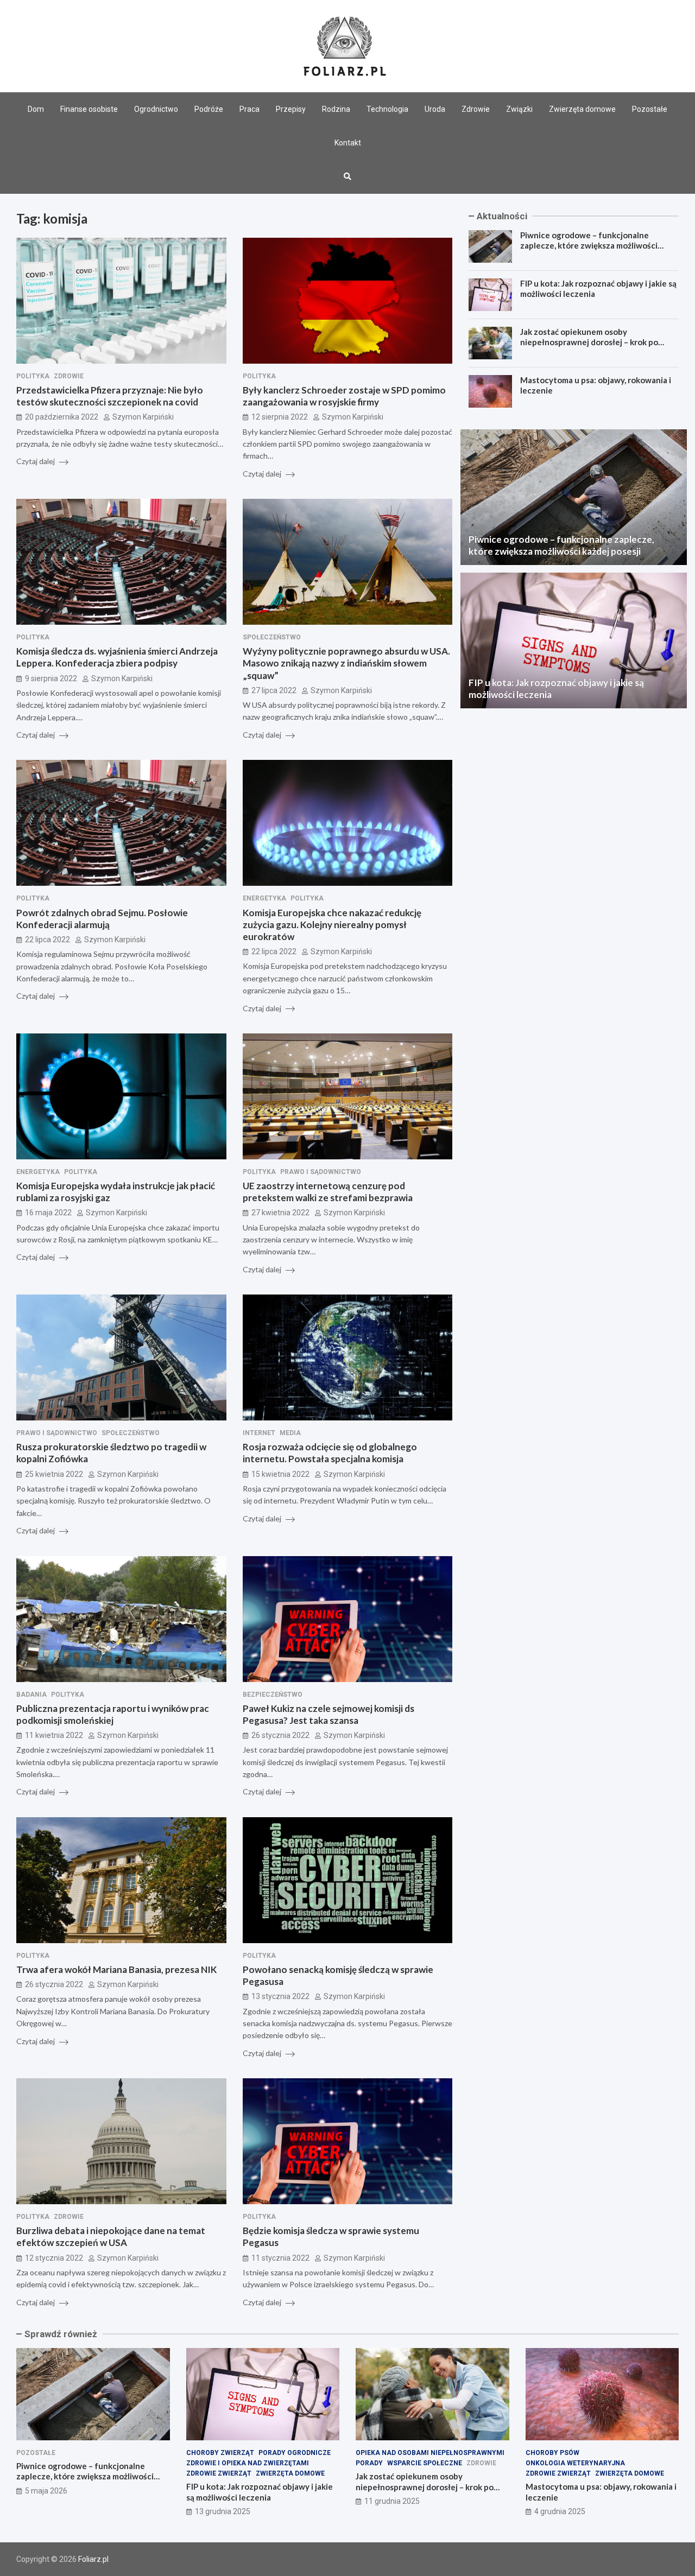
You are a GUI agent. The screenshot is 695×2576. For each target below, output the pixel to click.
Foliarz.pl (93, 2559)
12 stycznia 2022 (54, 2258)
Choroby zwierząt (220, 2453)
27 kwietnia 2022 (280, 1213)
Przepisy (291, 109)
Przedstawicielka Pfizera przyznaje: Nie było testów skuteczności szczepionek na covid (110, 396)
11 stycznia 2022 (280, 2258)
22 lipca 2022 (48, 940)
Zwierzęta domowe (582, 109)
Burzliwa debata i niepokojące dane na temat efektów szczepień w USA (111, 2236)
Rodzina (336, 109)
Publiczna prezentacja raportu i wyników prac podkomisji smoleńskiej (113, 1714)
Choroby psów (552, 2453)
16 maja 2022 (48, 1213)
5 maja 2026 (46, 2491)
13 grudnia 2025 (223, 2511)
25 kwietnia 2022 (54, 1474)
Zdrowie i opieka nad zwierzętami (248, 2463)
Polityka (33, 376)
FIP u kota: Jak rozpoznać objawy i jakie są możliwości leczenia (260, 2492)
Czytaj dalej (36, 461)
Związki (519, 109)
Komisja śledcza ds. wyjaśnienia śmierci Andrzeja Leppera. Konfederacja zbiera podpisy (117, 657)
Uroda (435, 109)
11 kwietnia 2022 (54, 1735)
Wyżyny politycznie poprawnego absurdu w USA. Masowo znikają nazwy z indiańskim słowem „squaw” (346, 663)
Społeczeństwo (272, 637)
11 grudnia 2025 (392, 2501)
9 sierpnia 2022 (51, 678)
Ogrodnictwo (156, 109)
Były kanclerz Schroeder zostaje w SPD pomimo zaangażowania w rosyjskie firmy (344, 396)
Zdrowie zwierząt (219, 2473)
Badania (31, 1695)
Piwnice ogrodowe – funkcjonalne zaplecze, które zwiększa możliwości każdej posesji (589, 246)
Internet (259, 1433)
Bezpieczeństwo (273, 1695)
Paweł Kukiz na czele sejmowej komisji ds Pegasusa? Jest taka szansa (328, 1714)
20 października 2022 (62, 417)
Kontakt (348, 143)
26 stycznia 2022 (280, 1735)
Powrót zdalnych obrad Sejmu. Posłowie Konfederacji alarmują (102, 919)
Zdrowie (476, 109)
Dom (36, 109)
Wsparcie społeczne (425, 2463)
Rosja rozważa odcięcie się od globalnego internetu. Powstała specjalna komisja (330, 1453)
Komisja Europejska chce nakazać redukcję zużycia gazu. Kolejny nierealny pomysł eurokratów (332, 925)
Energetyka (264, 898)
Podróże (209, 109)
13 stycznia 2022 (280, 1996)
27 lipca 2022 (274, 690)
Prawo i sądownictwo (321, 1172)
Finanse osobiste (89, 109)
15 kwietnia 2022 (280, 1474)
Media (290, 1433)
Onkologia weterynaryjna (575, 2463)
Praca (249, 109)
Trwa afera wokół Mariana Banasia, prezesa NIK (116, 1969)
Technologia (387, 109)
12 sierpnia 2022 (280, 417)
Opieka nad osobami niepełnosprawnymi (430, 2453)
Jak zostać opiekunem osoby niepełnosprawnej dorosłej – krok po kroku (589, 342)
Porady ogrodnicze (295, 2453)
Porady (369, 2463)
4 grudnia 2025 (560, 2511)
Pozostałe (650, 109)
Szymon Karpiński (143, 417)
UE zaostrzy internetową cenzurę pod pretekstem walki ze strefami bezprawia (328, 1192)
